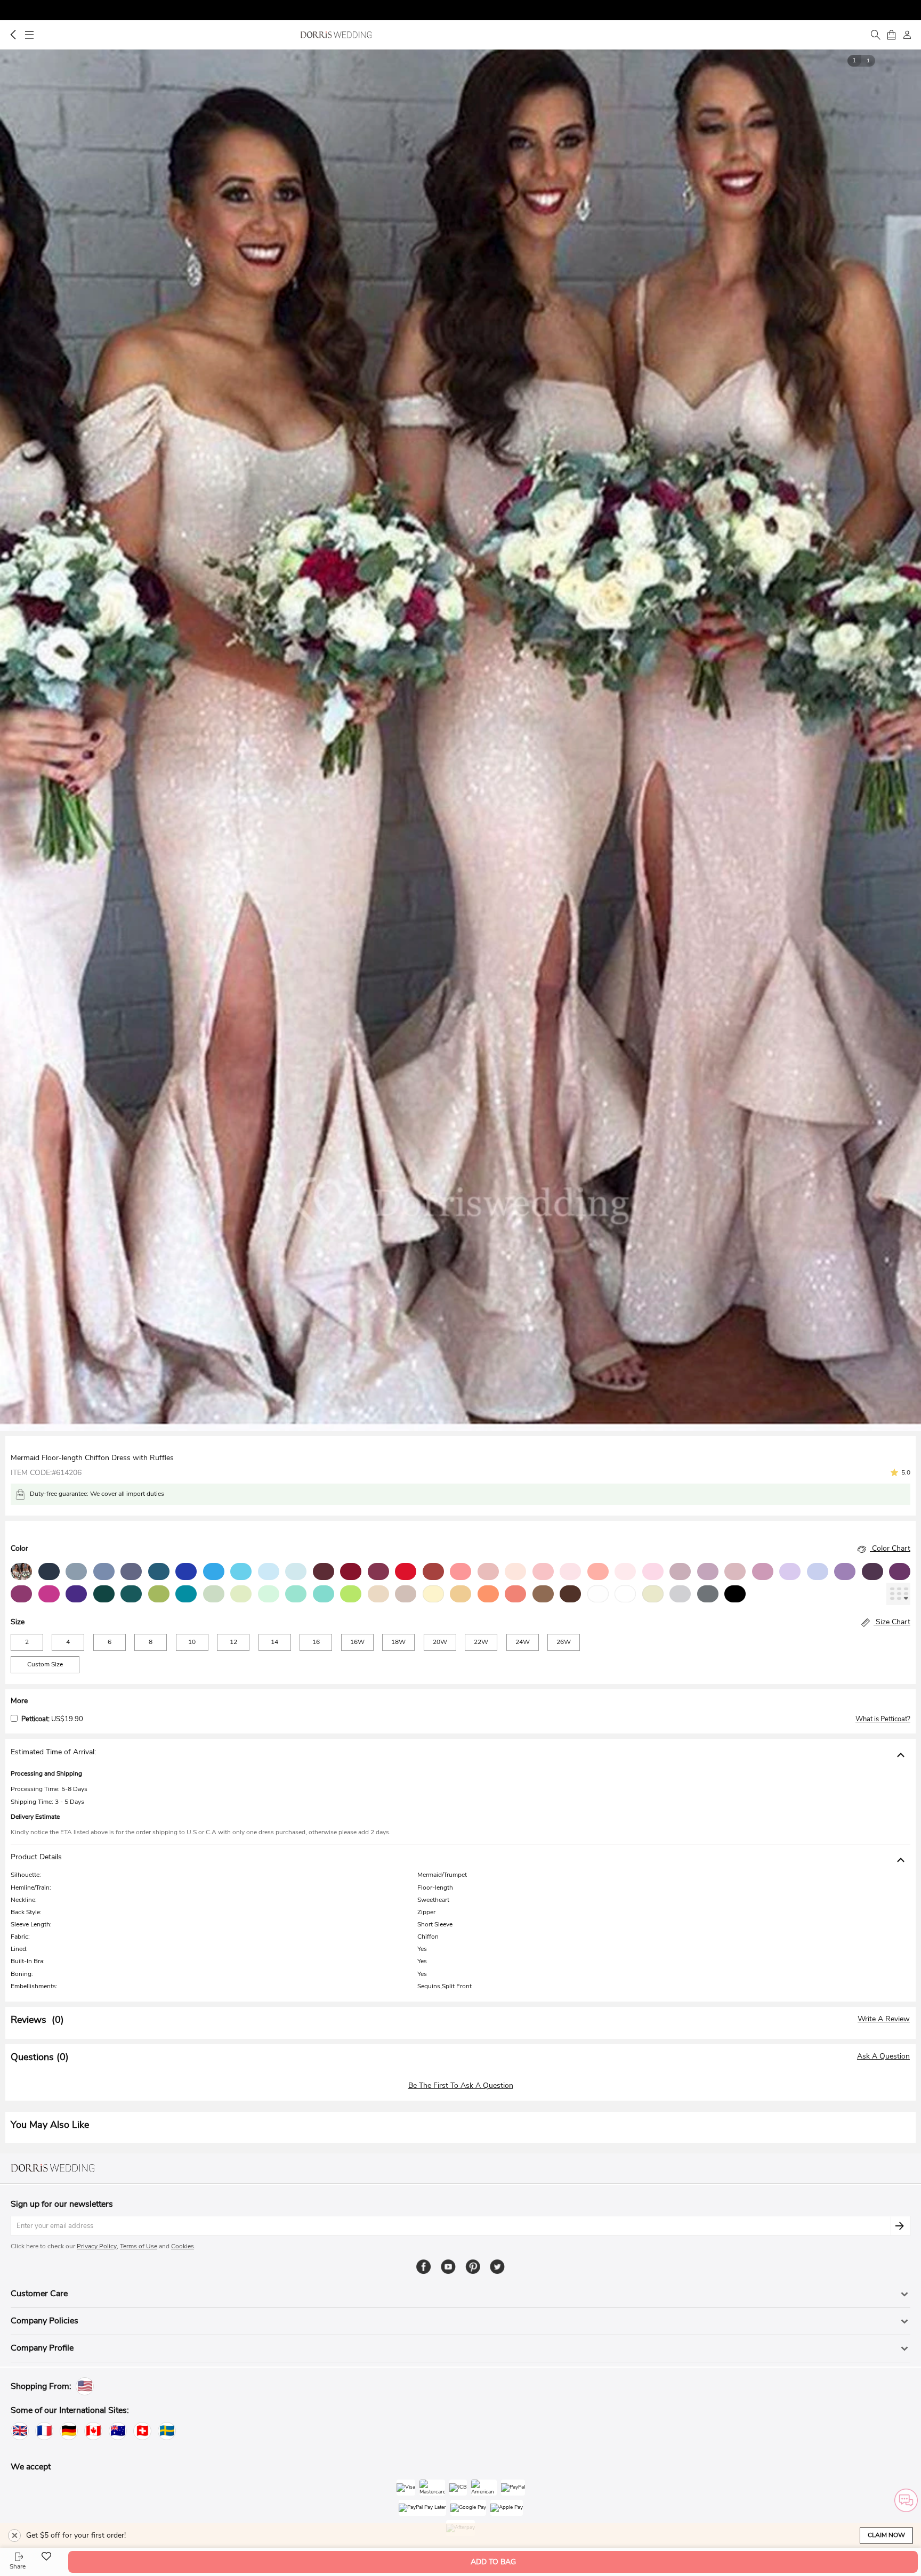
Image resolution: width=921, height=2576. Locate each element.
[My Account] (907, 35)
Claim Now (886, 2535)
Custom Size (45, 1664)
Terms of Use (139, 2246)
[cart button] (891, 35)
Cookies (183, 2246)
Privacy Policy (97, 2246)
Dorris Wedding (336, 35)
